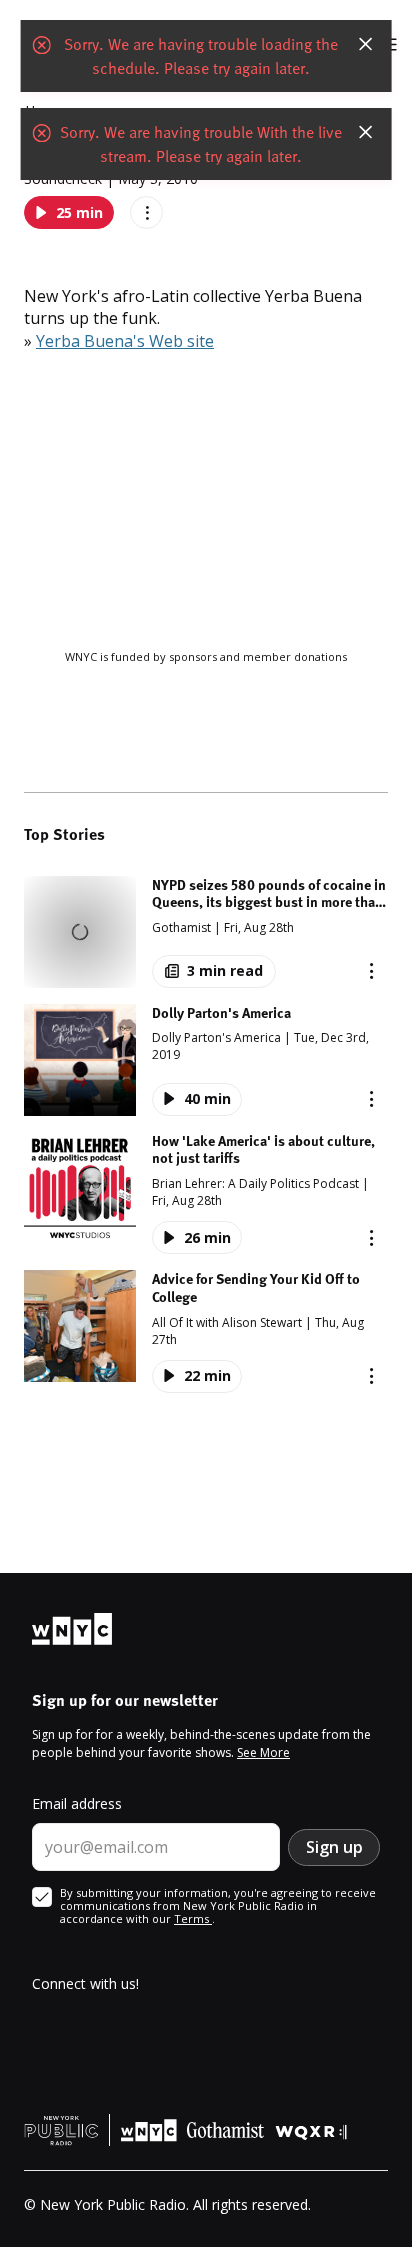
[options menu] (146, 212)
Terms (193, 1918)
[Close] (365, 44)
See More (263, 1752)
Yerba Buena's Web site (125, 341)
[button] (206, 932)
